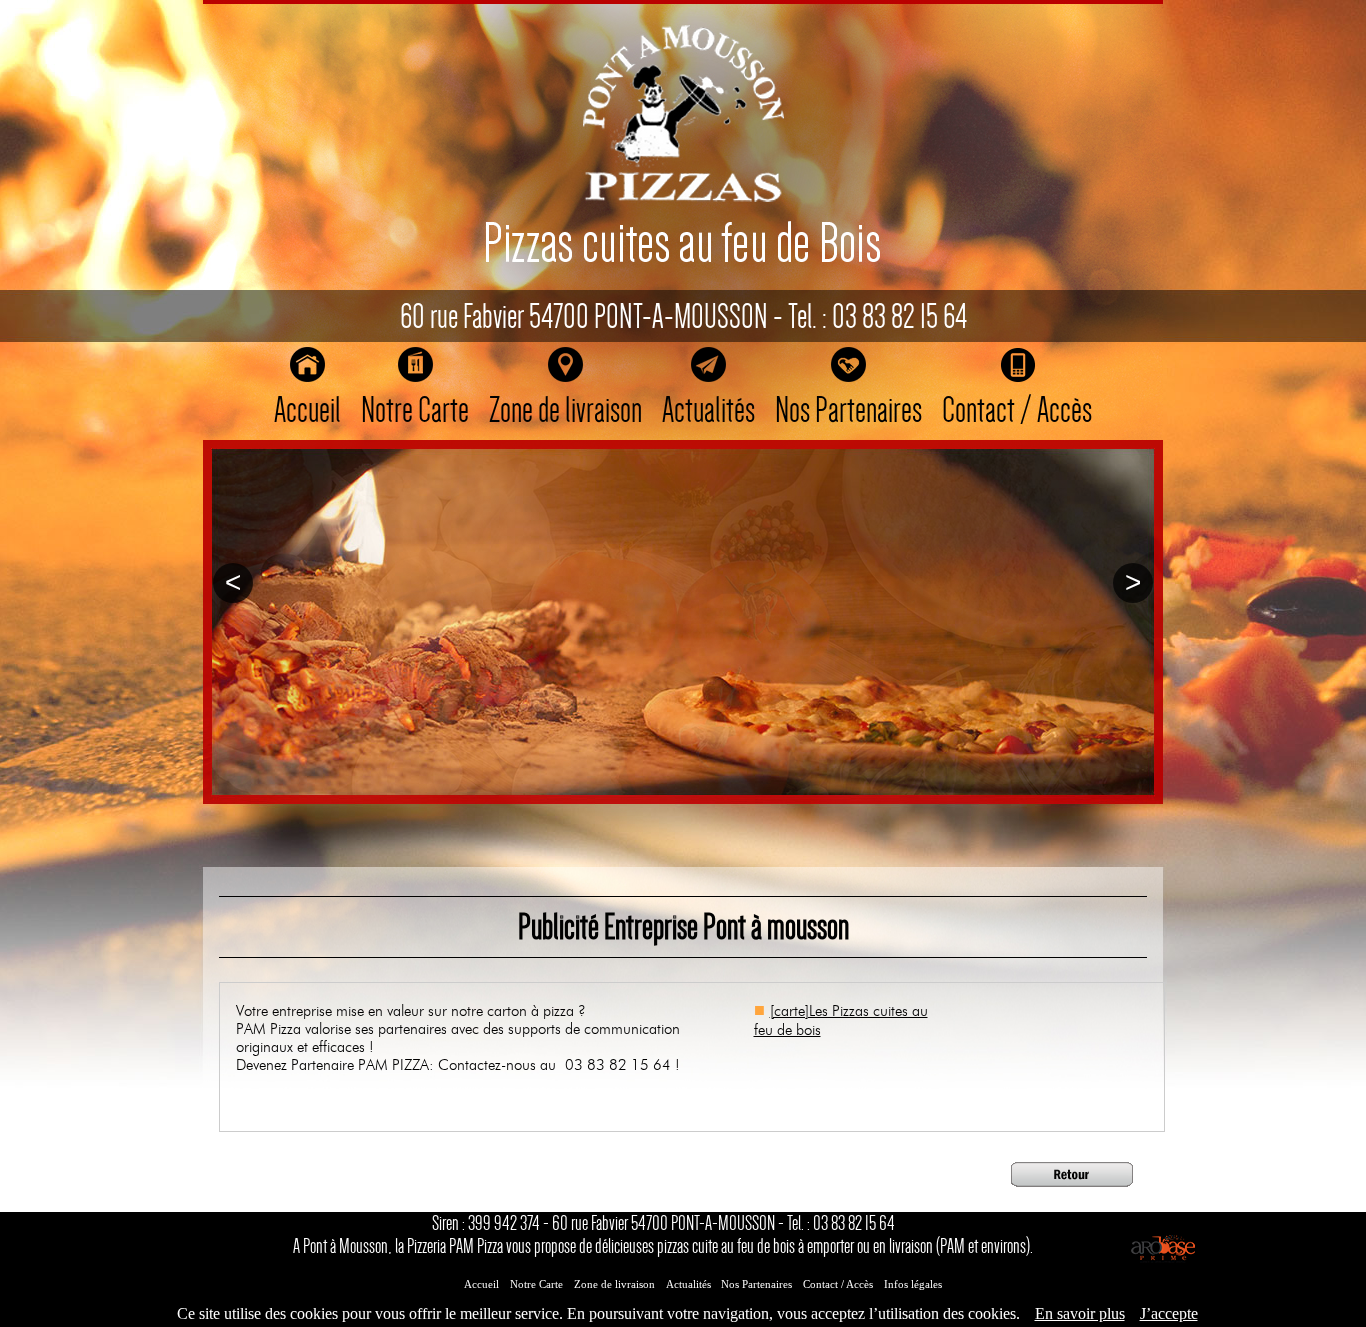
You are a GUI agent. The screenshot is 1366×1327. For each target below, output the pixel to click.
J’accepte (1169, 1313)
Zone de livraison (565, 410)
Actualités (708, 410)
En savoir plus (1080, 1313)
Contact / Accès (1017, 410)
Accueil (307, 410)
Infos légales (913, 1284)
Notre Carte (415, 410)
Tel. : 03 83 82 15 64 (877, 316)
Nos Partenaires (848, 410)
